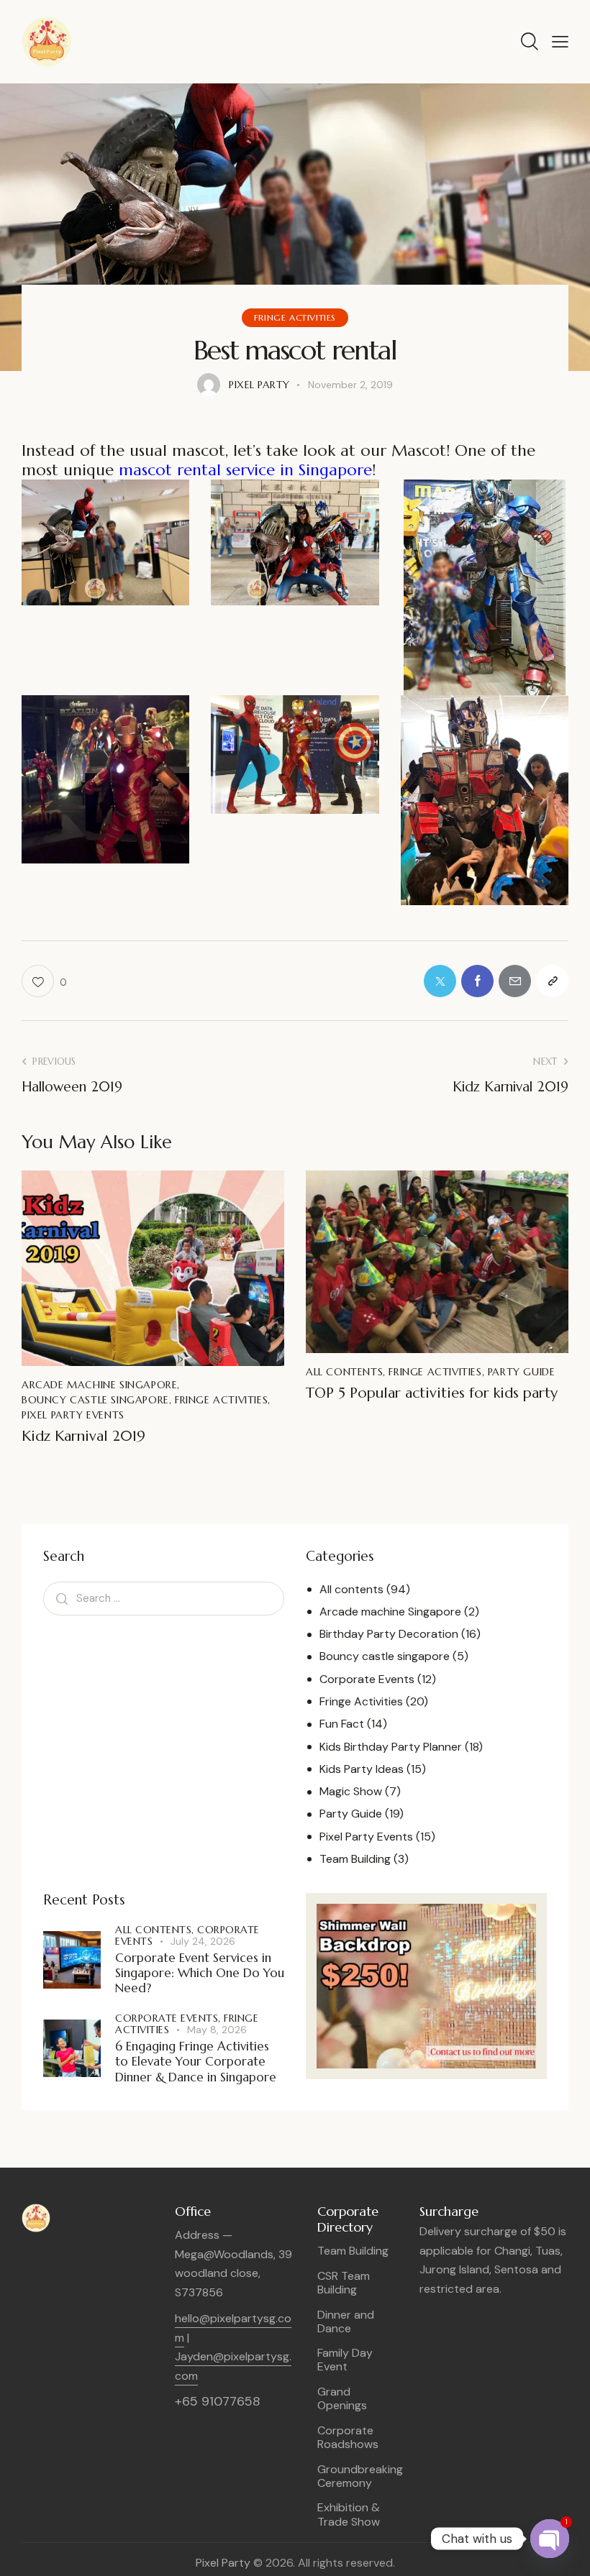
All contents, (156, 1930)
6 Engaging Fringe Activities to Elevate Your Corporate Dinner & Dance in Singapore (196, 2062)
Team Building (355, 1859)
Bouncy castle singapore (95, 1400)
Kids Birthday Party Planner (391, 1747)
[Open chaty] (550, 2539)
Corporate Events (367, 1679)
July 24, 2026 (203, 1941)
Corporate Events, (169, 2018)
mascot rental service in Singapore (245, 470)
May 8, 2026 (217, 2030)
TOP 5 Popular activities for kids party (432, 1393)
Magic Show (351, 1791)
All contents (344, 1372)
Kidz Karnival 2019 (83, 1436)
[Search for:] (164, 1598)
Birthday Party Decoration (389, 1634)
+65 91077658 (218, 2401)
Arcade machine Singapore (99, 1385)
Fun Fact (342, 1724)
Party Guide (522, 1372)
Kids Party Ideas (362, 1769)
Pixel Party (223, 2563)
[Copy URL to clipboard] (552, 981)
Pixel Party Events (73, 1415)
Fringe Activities (295, 317)
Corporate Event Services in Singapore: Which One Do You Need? (200, 1974)
